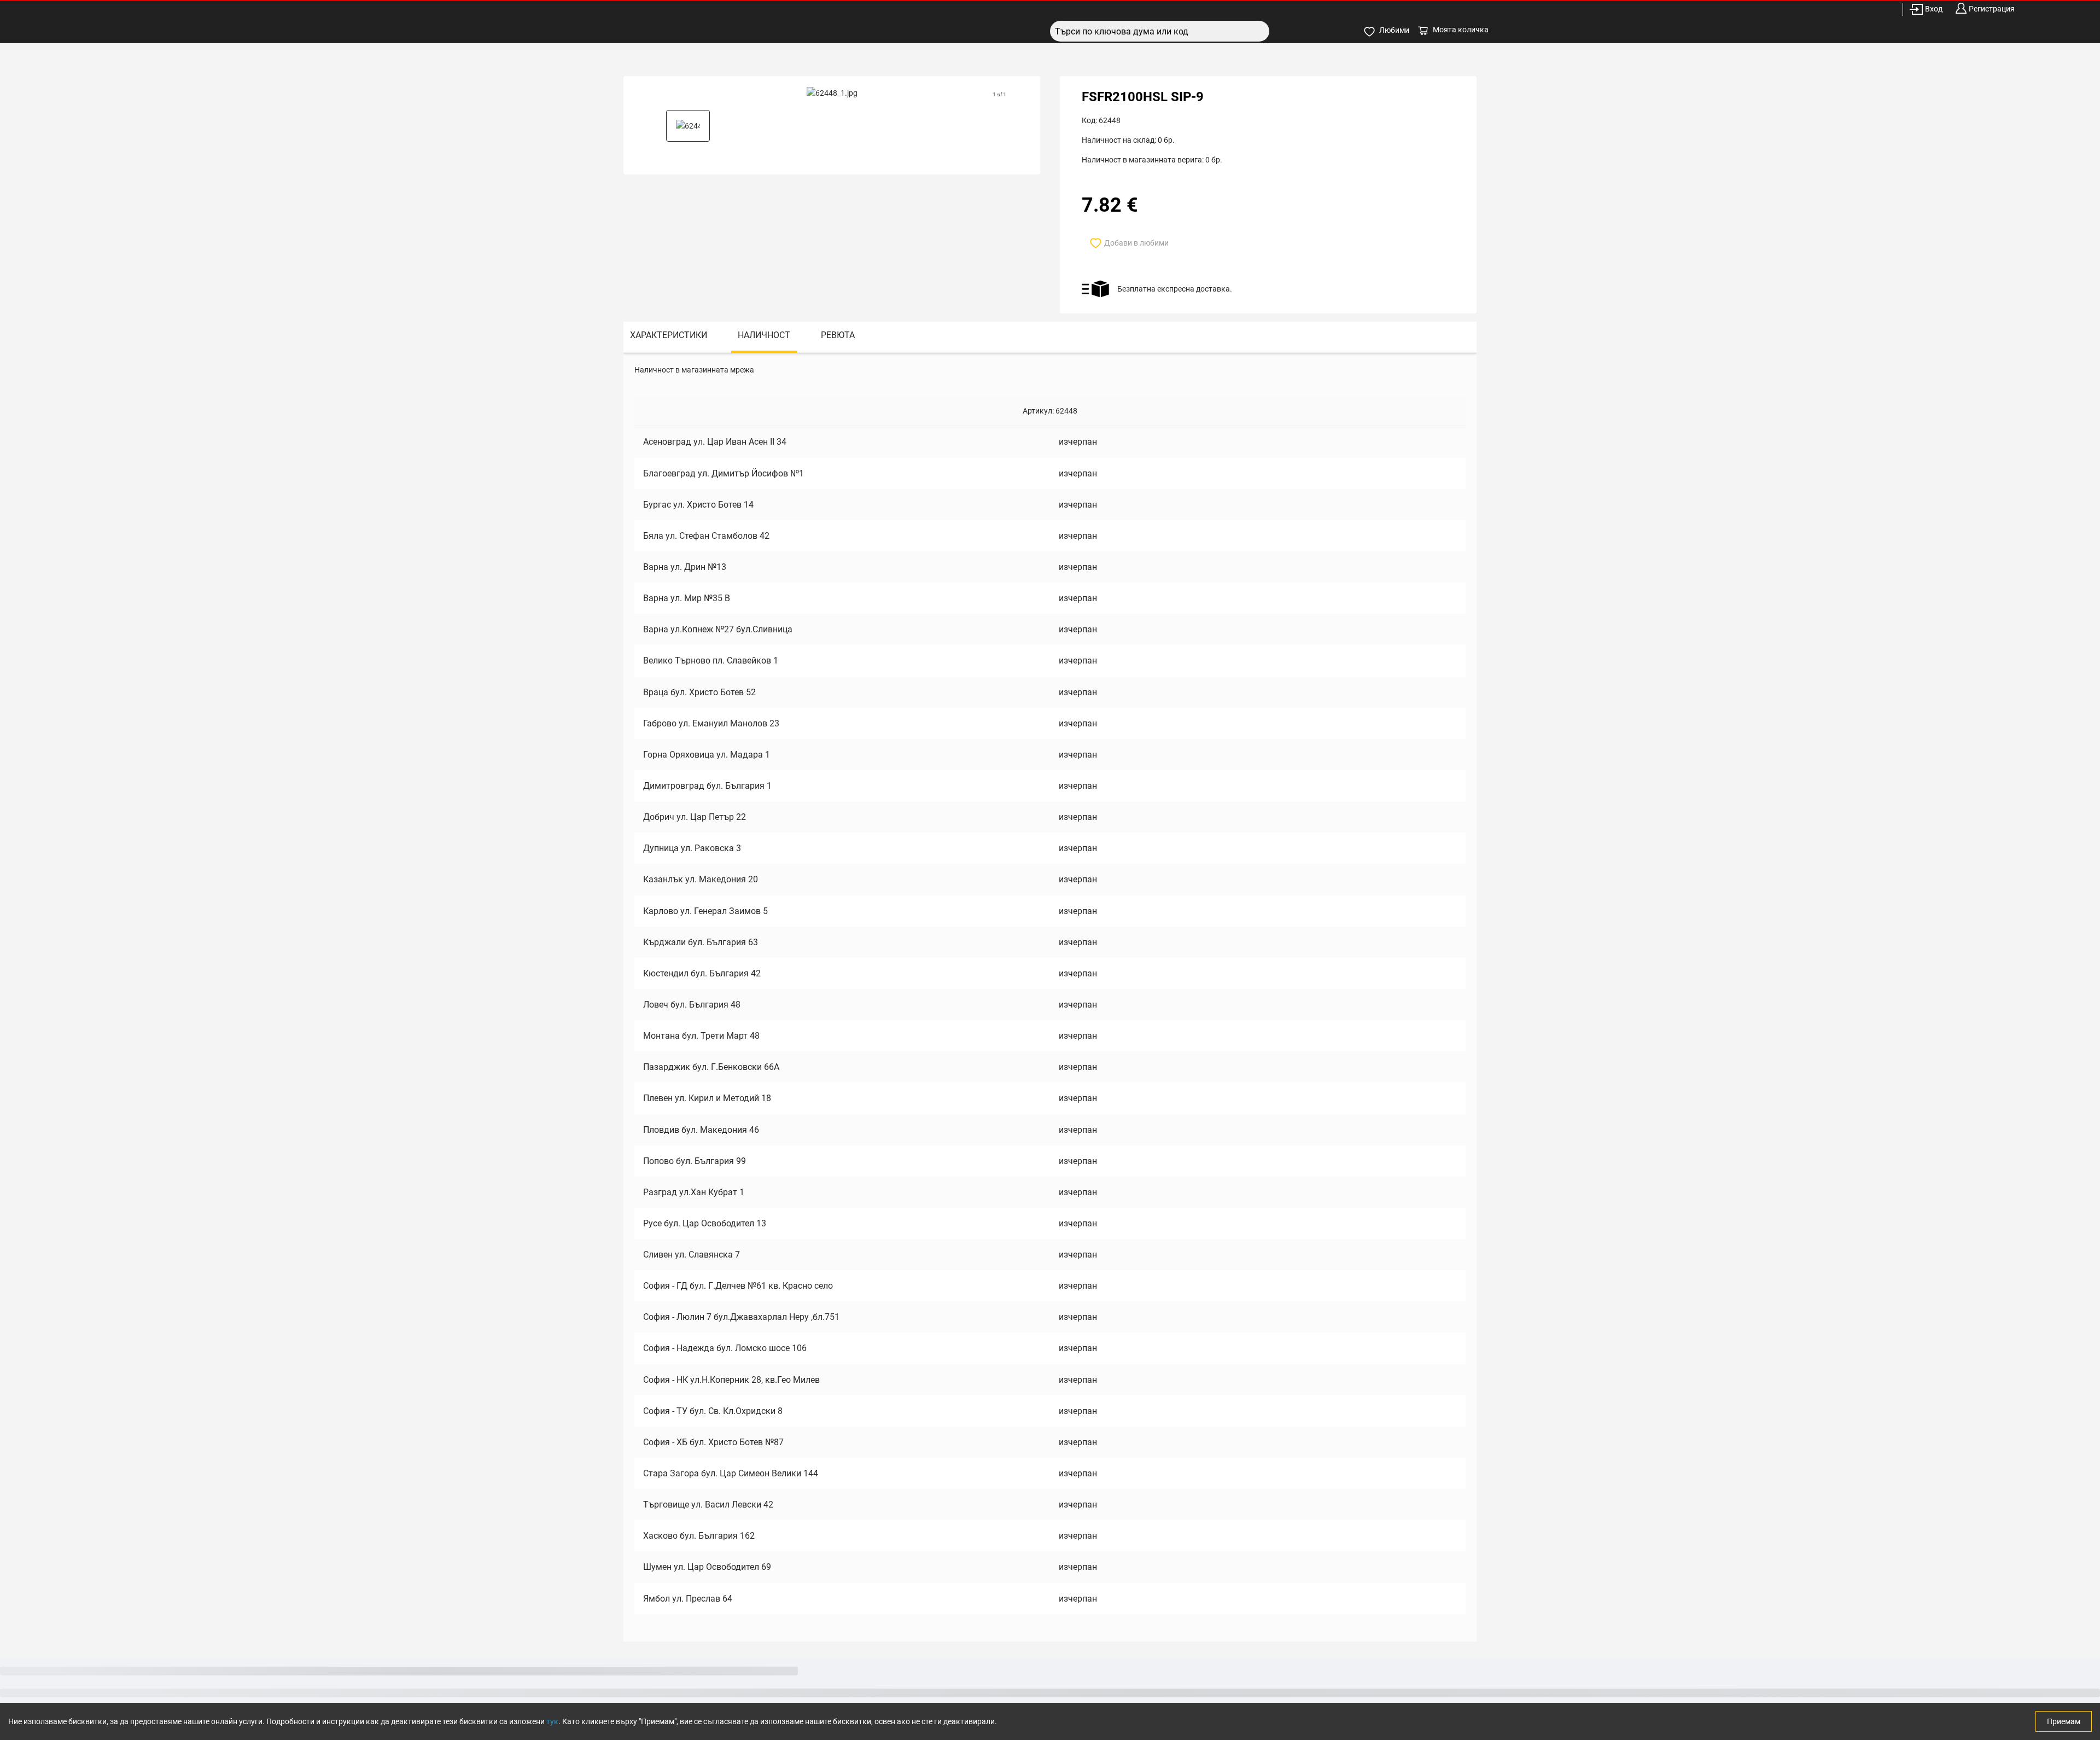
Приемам (2064, 1721)
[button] (688, 126)
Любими (1394, 30)
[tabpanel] (1050, 997)
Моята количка (1461, 30)
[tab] (669, 337)
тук (552, 1721)
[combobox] (1160, 31)
